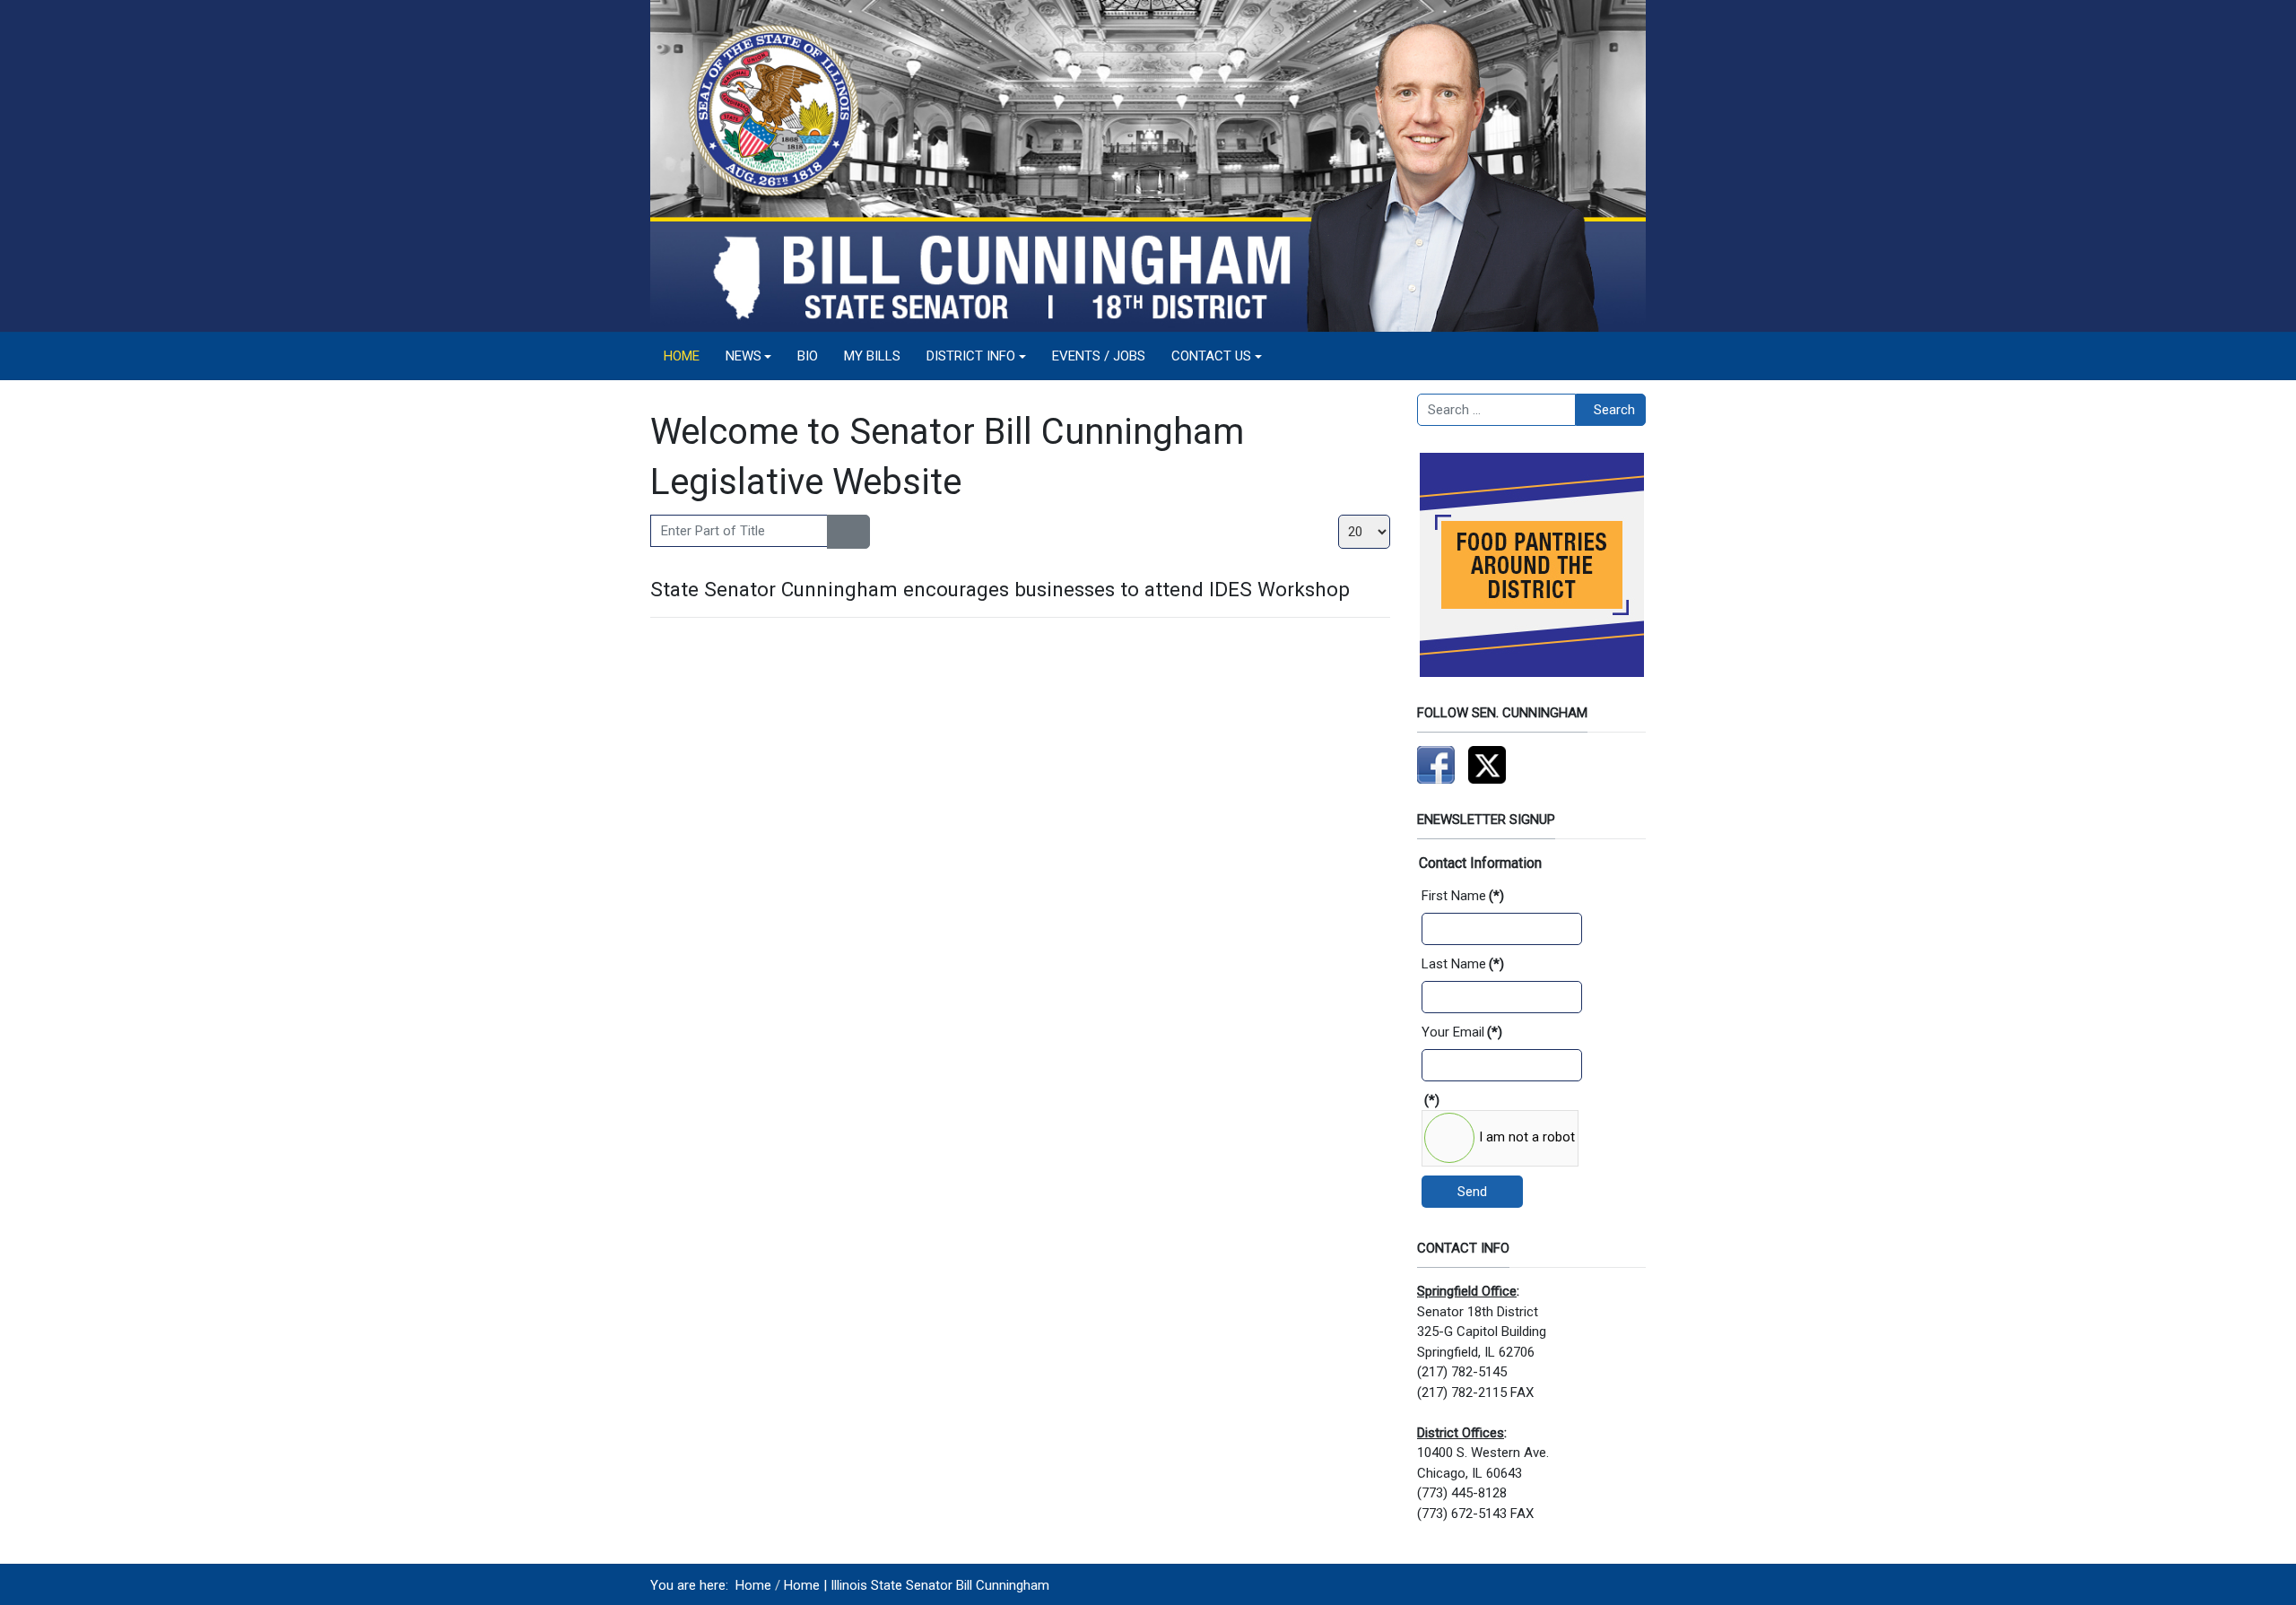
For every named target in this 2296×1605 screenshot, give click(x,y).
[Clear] (859, 532)
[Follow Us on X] (1487, 764)
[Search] (838, 532)
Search (1614, 410)
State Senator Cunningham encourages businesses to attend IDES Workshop (1000, 589)
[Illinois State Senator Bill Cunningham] (1148, 165)
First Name (1463, 896)
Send (1472, 1192)
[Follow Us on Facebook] (1436, 764)
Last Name (1463, 964)
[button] (748, 356)
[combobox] (1496, 410)
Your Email (1462, 1032)
